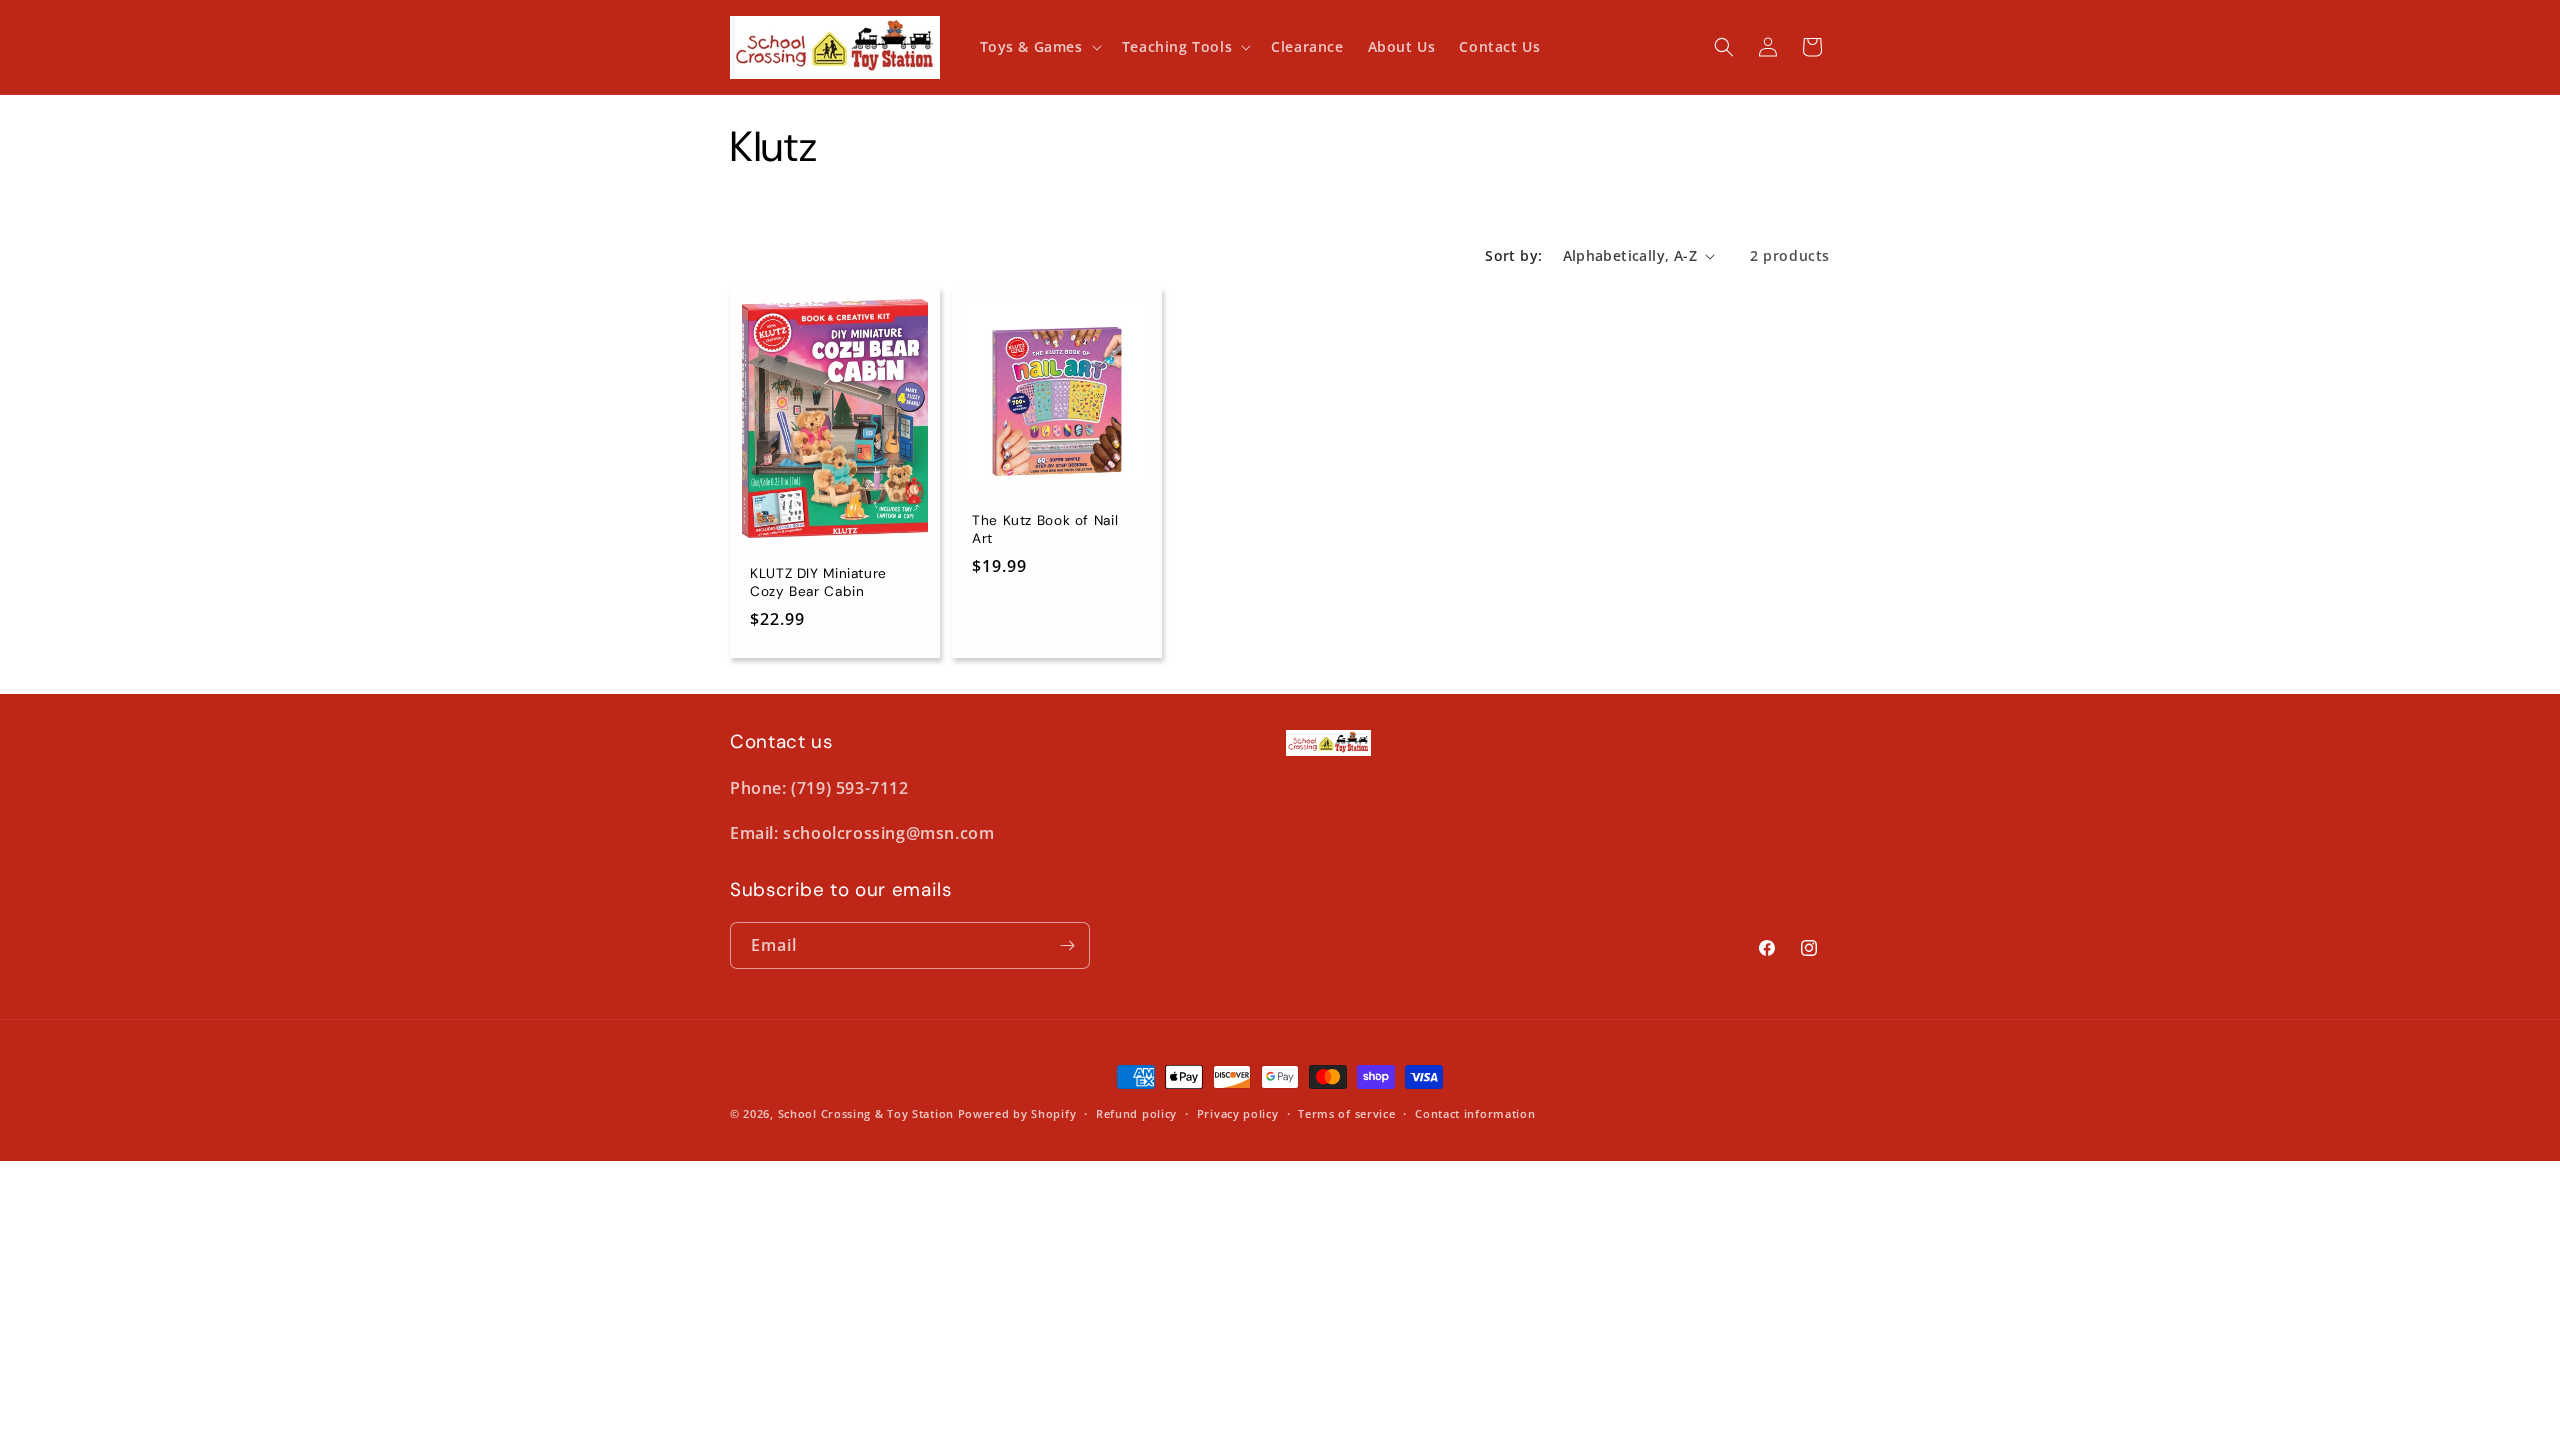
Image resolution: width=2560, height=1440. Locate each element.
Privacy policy (1238, 1113)
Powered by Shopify (1017, 1113)
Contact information (1475, 1113)
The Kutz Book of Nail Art (1045, 529)
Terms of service (1346, 1113)
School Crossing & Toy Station (866, 1113)
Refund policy (1136, 1113)
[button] (1039, 47)
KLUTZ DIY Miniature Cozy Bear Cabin (818, 582)
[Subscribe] (1067, 945)
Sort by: (1513, 255)
